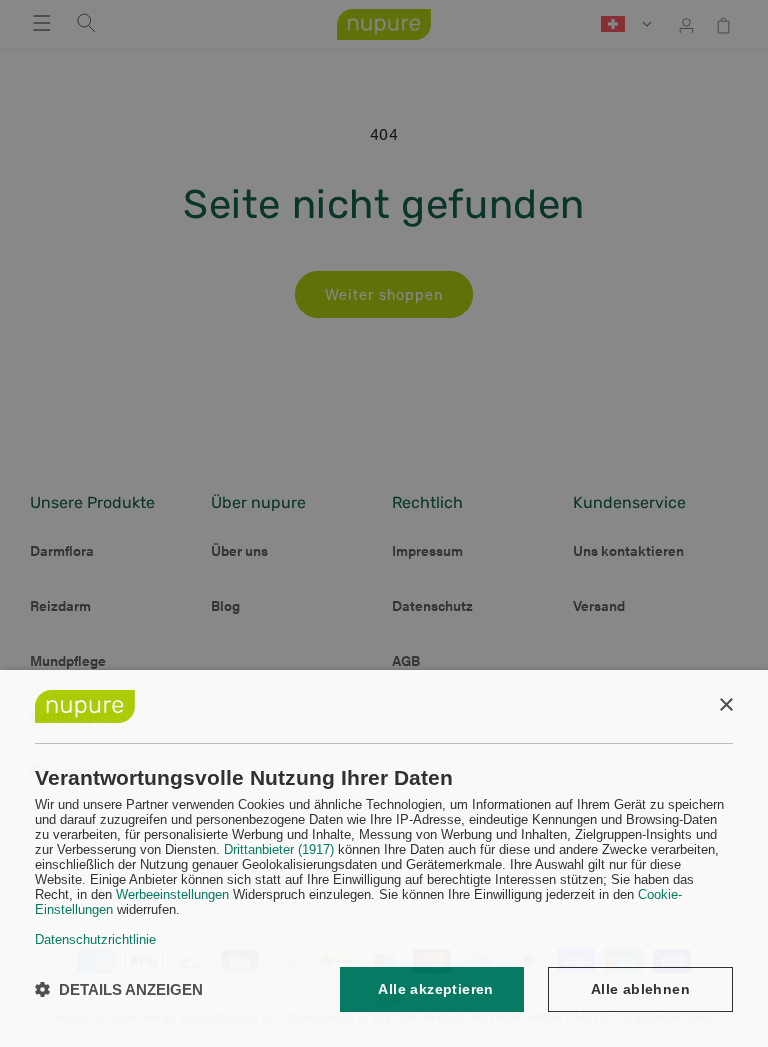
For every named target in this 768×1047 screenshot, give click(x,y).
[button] (119, 989)
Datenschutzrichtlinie (95, 939)
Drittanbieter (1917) (279, 849)
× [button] (725, 705)
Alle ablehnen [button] (640, 989)
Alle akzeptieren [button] (435, 989)
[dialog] (384, 858)
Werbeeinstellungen (172, 894)
